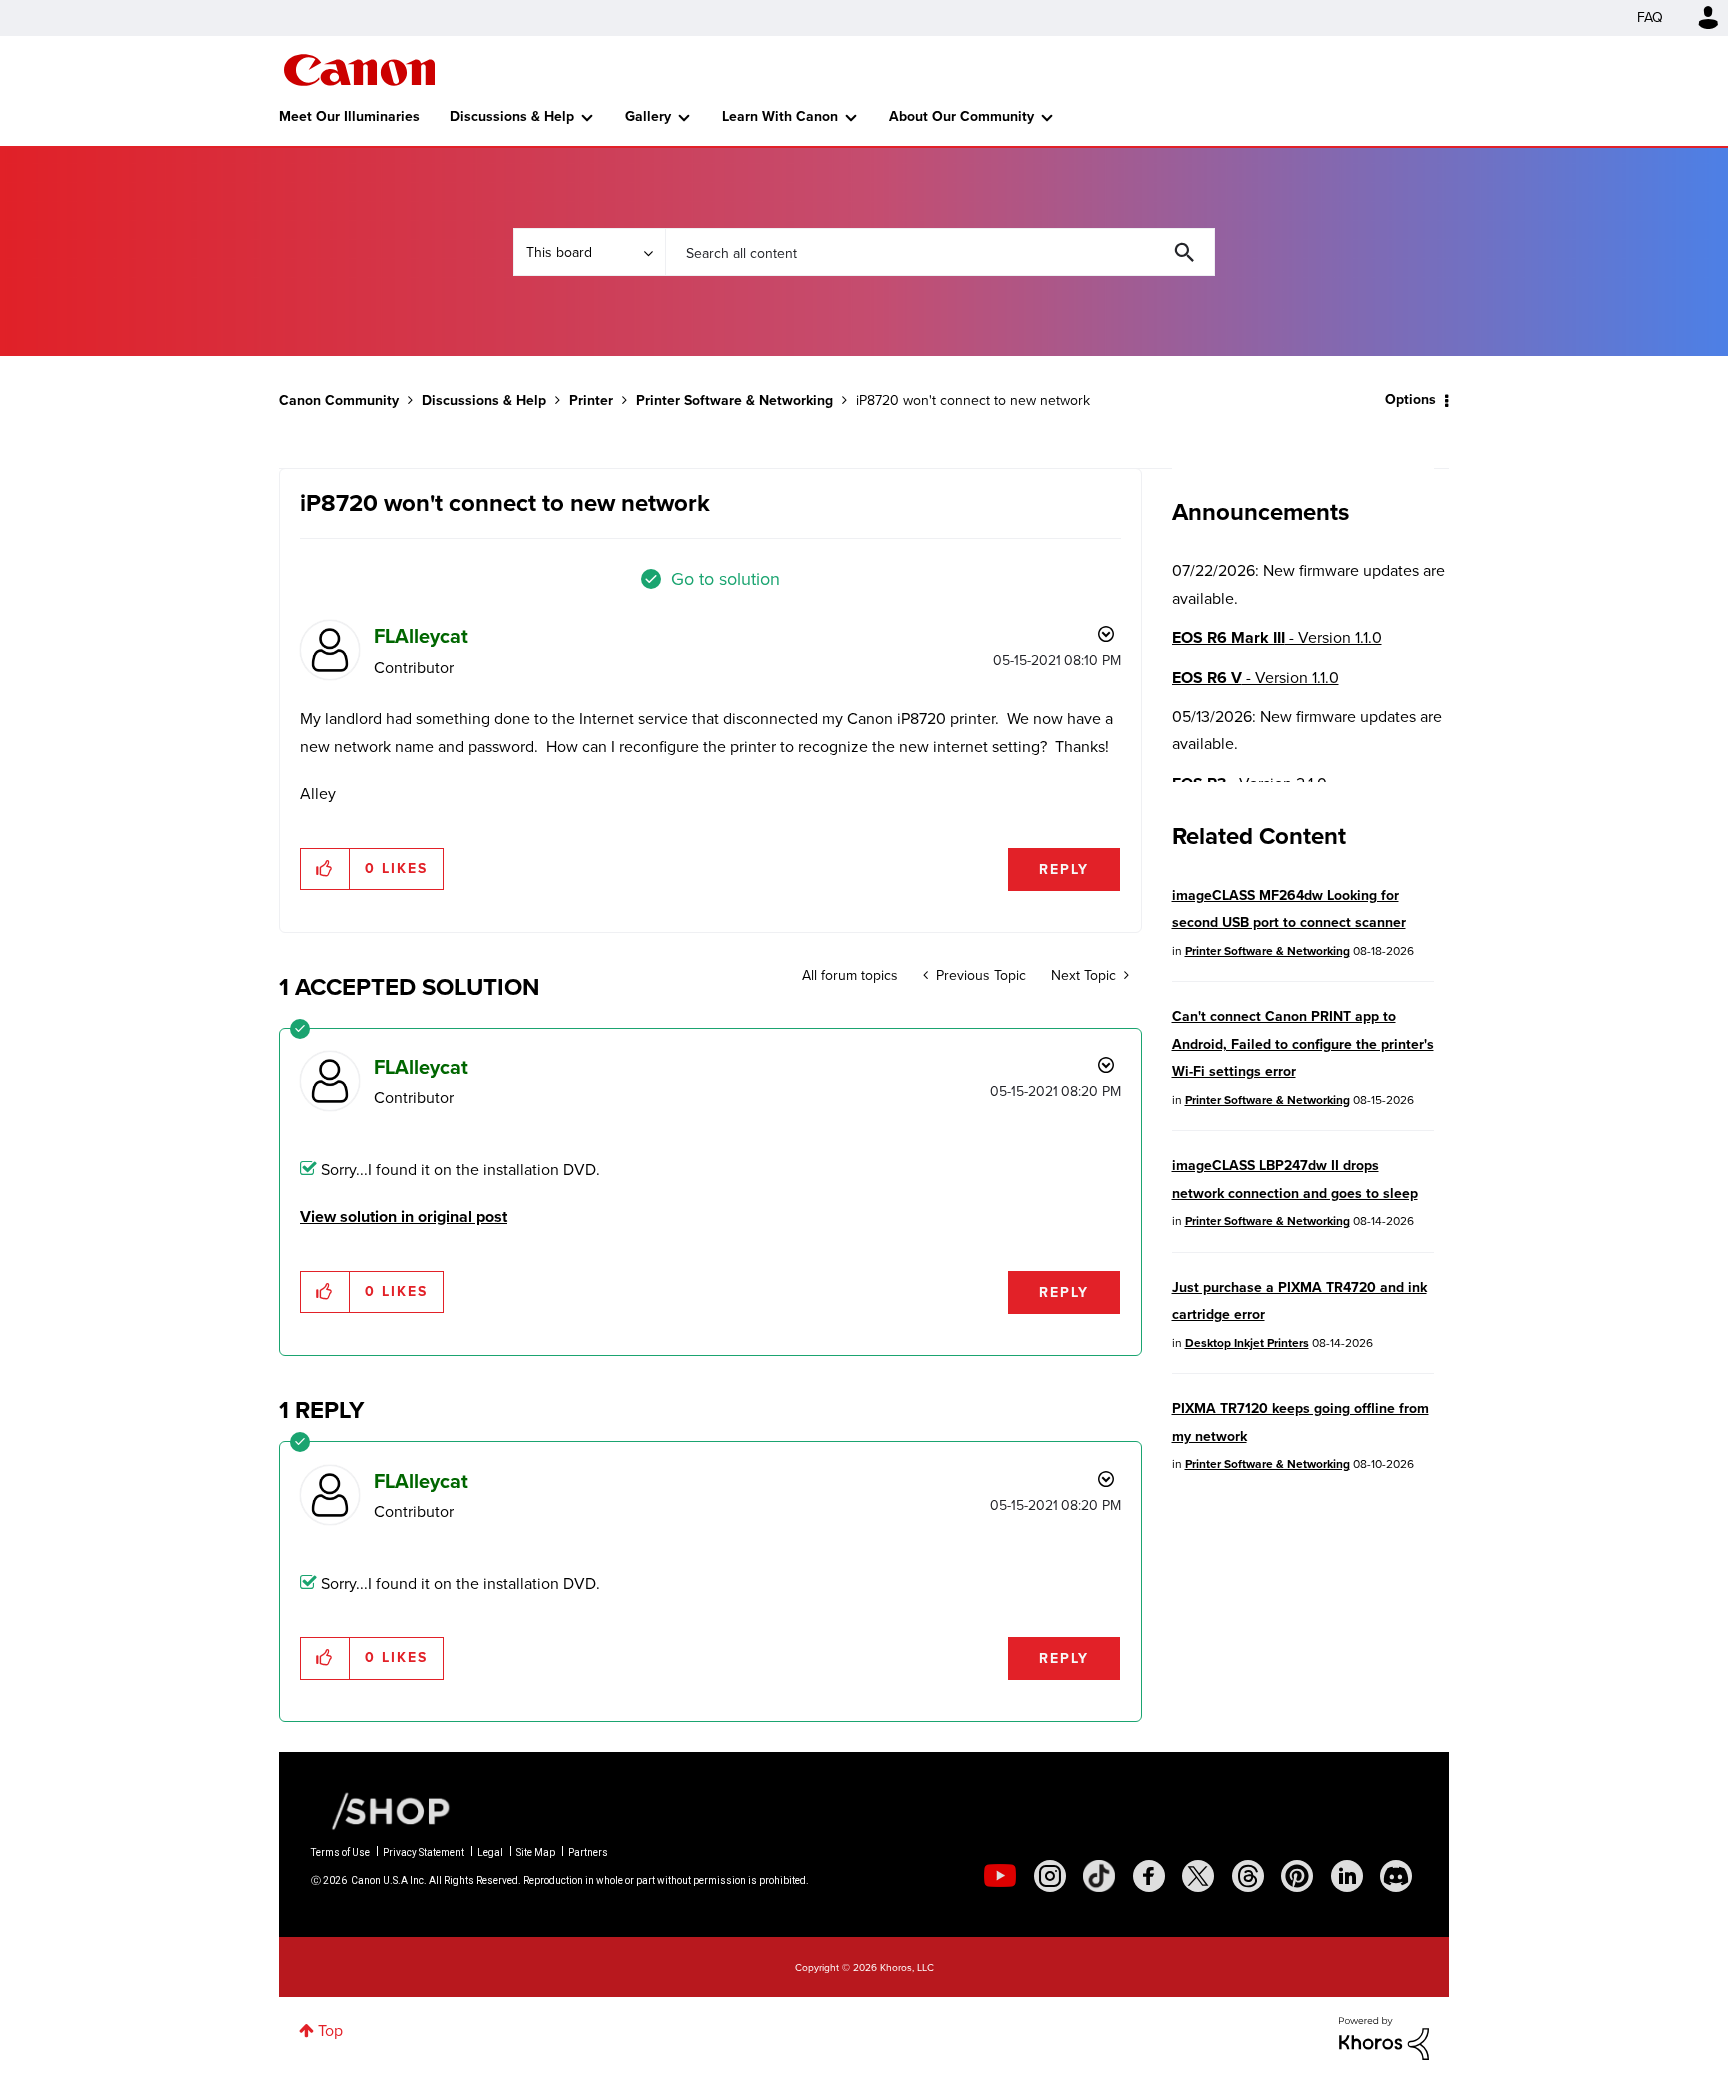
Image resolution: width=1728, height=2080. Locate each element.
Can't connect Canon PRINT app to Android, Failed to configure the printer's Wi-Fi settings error (1303, 1044)
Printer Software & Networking (734, 400)
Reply (1064, 869)
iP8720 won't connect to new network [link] (973, 400)
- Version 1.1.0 (1277, 637)
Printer (591, 400)
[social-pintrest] (1297, 1876)
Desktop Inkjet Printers (1247, 1343)
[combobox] (940, 252)
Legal (490, 1852)
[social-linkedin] (1347, 1876)
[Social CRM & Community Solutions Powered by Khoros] (1384, 2036)
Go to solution (725, 579)
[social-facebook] (1149, 1876)
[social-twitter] (1198, 1876)
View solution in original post (403, 1216)
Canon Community (359, 70)
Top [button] (330, 2030)
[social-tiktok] (1099, 1876)
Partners (588, 1852)
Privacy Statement (423, 1852)
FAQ (1650, 17)
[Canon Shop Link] (381, 1810)
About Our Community (961, 116)
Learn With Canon (780, 116)
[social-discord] (1396, 1876)
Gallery (648, 116)
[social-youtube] (1000, 1876)
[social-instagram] (1050, 1876)
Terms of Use (340, 1852)
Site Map (535, 1852)
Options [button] (1410, 399)
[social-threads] (1248, 1876)
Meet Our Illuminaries (349, 116)
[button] (325, 869)
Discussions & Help (512, 116)
